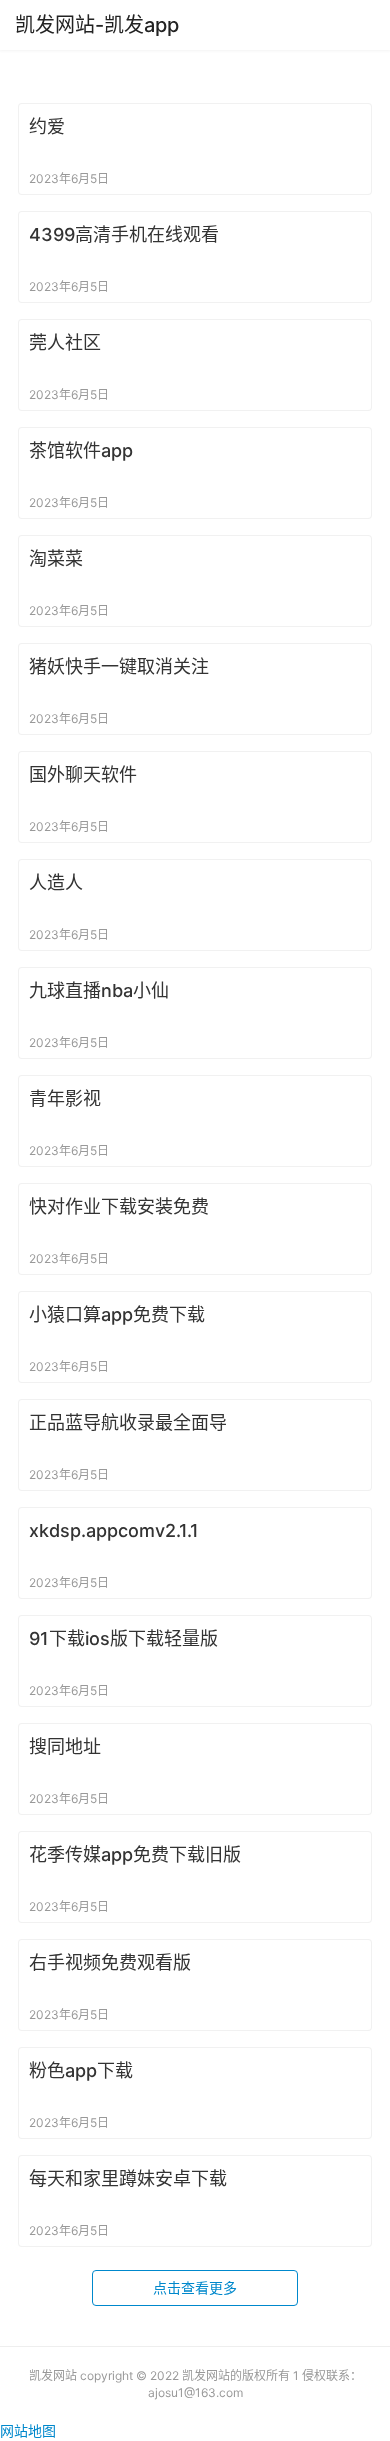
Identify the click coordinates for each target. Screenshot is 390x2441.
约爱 (47, 126)
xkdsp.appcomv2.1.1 (114, 1530)
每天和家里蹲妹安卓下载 (128, 2178)
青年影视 (65, 1098)
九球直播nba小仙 (99, 990)
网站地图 (28, 2430)
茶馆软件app (81, 450)
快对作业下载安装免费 (119, 1206)
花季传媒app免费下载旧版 (135, 1854)
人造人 (56, 882)
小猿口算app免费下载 (117, 1314)
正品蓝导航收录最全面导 (128, 1422)
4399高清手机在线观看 (124, 234)
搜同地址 (65, 1746)
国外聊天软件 (83, 774)
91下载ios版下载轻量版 (123, 1638)
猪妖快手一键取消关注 (119, 666)
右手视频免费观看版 (110, 1962)
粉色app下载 (81, 2070)
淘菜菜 (56, 558)
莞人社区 (65, 342)
